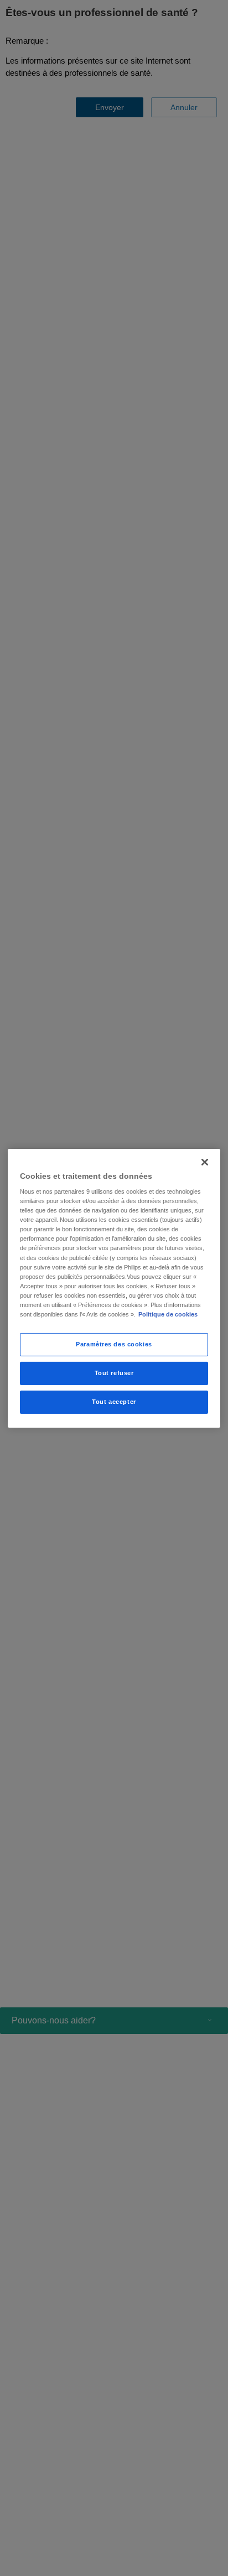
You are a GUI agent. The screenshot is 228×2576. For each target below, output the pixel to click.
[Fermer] (205, 1162)
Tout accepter (114, 1402)
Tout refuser (114, 1373)
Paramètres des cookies (114, 1344)
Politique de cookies (168, 1314)
